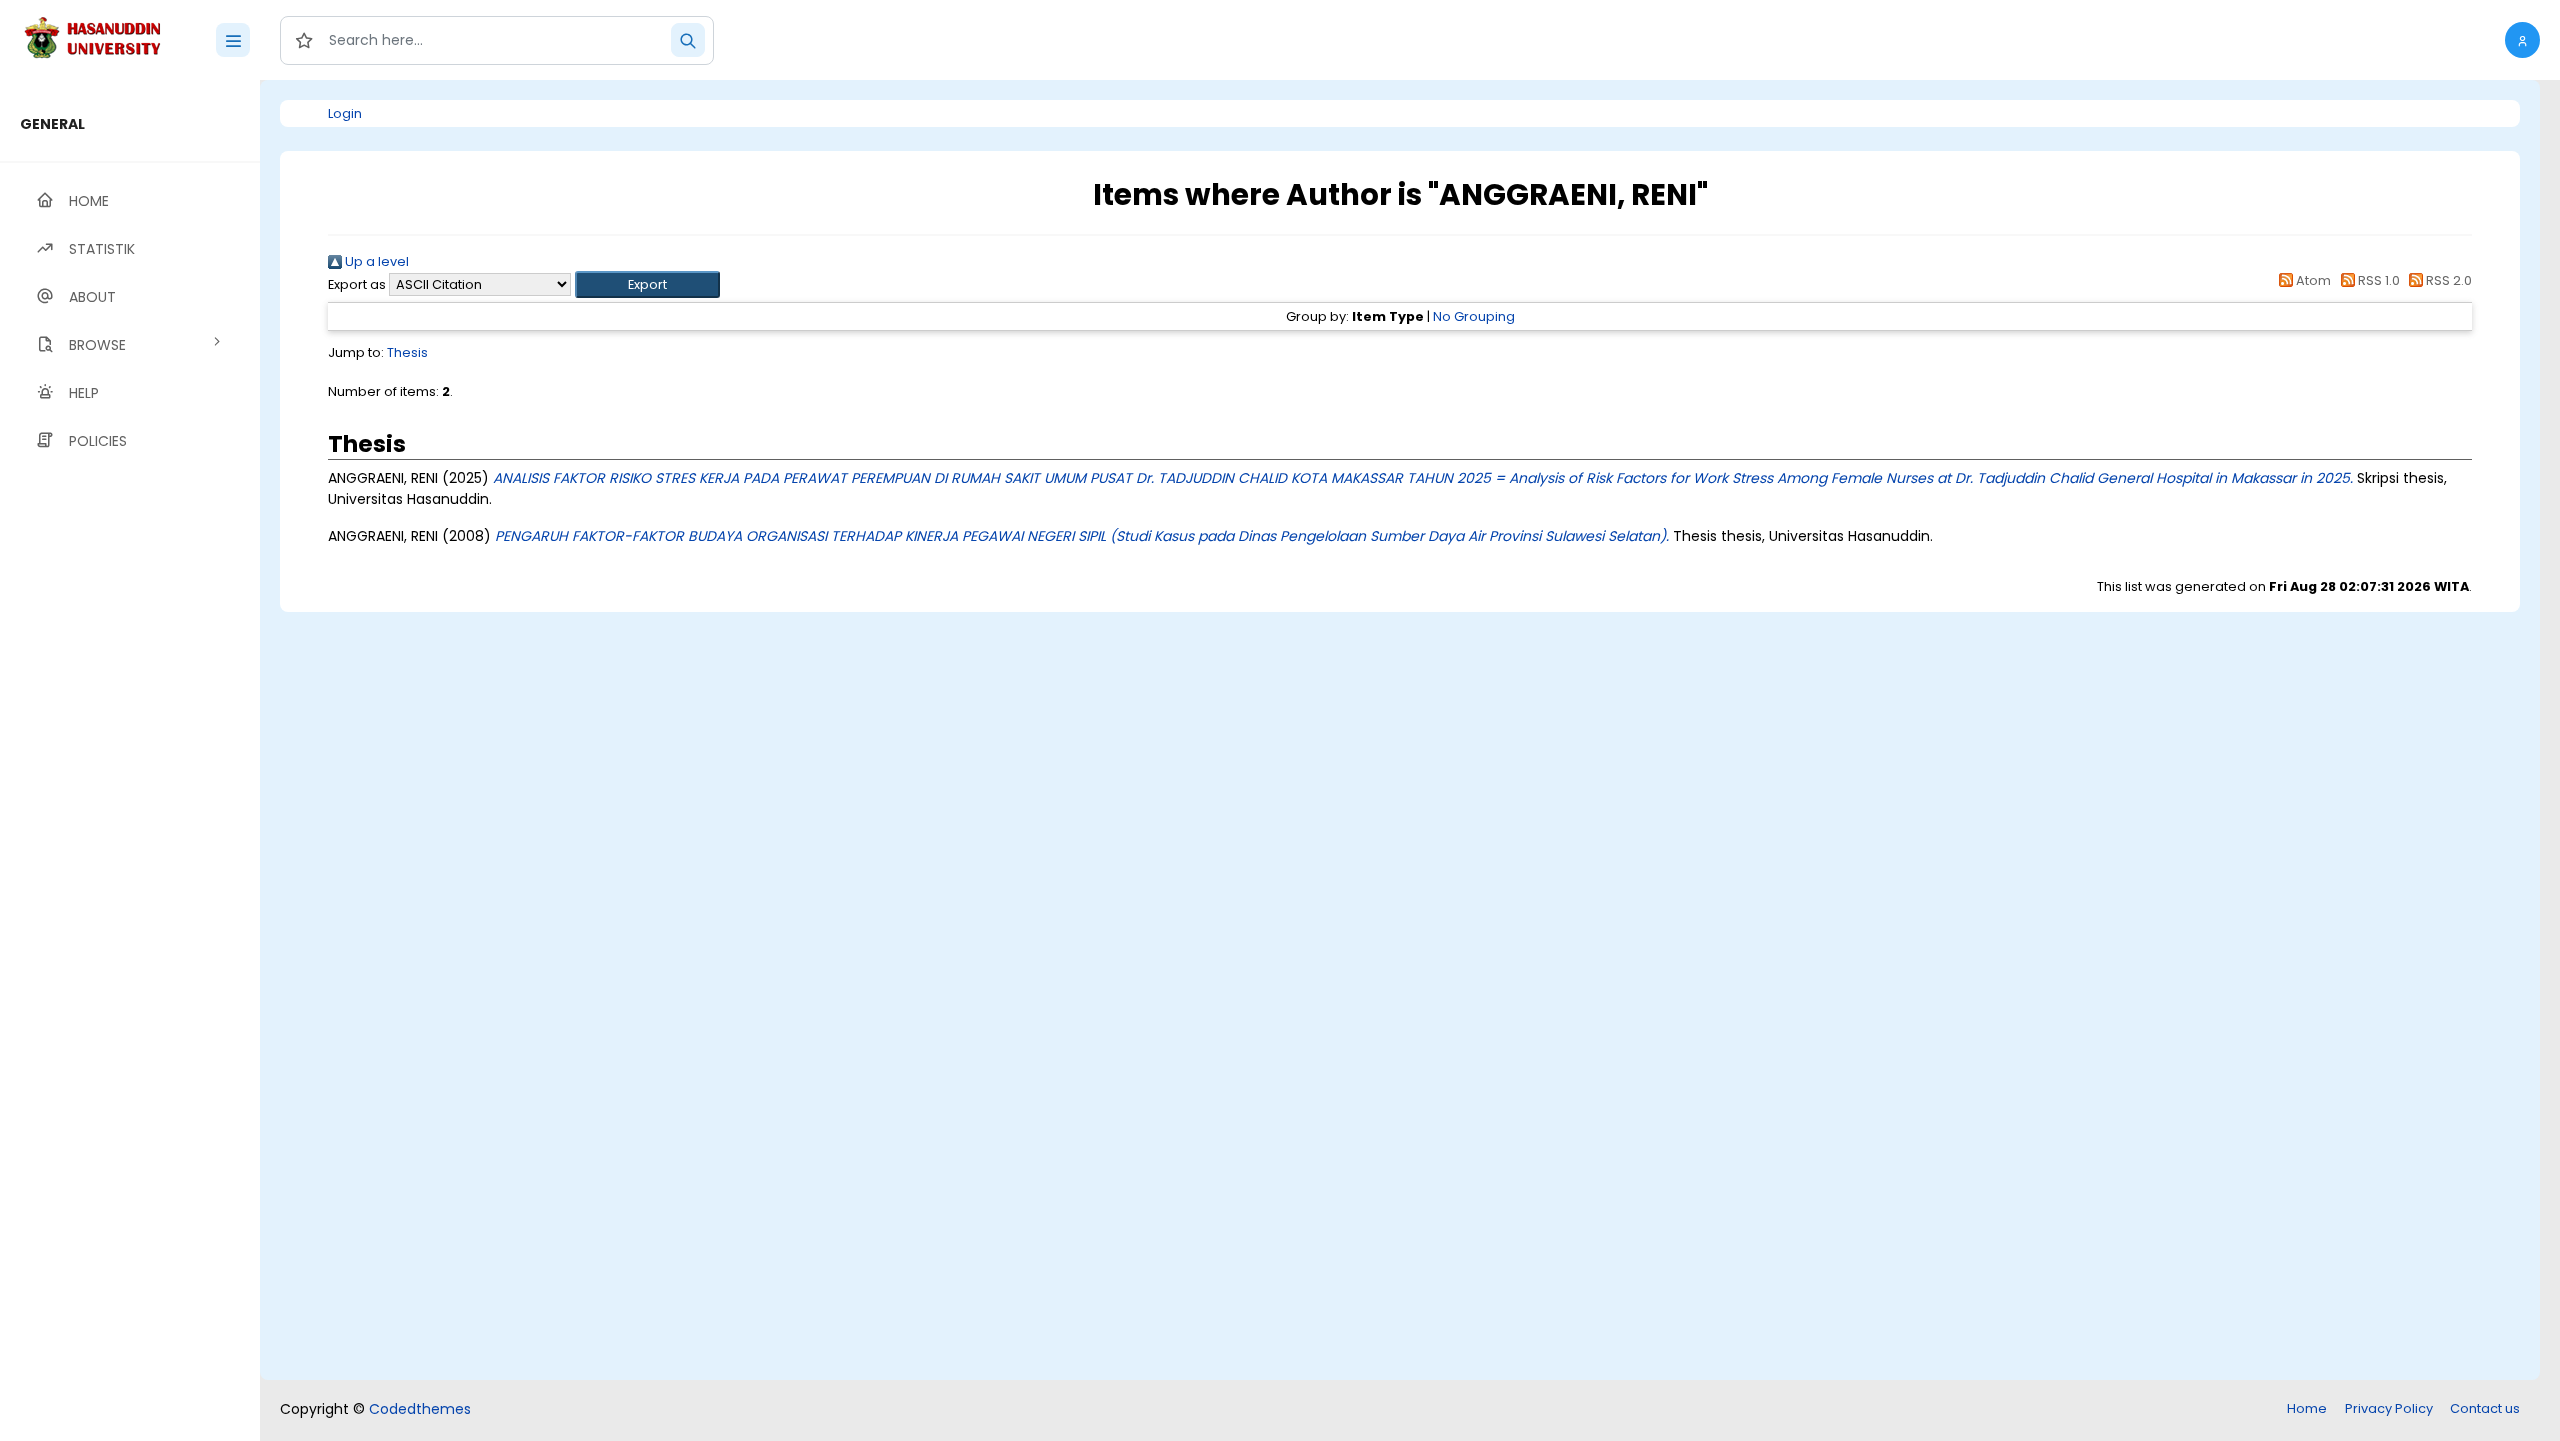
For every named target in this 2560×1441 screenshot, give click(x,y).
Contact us (2485, 1408)
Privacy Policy (2389, 1408)
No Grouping (1474, 316)
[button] (2522, 40)
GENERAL (52, 124)
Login (345, 113)
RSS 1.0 (2377, 280)
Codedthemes (420, 1409)
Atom (2312, 280)
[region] (130, 760)
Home (2307, 1408)
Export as (357, 284)
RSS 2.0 (2447, 280)
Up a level (375, 261)
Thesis (407, 352)
